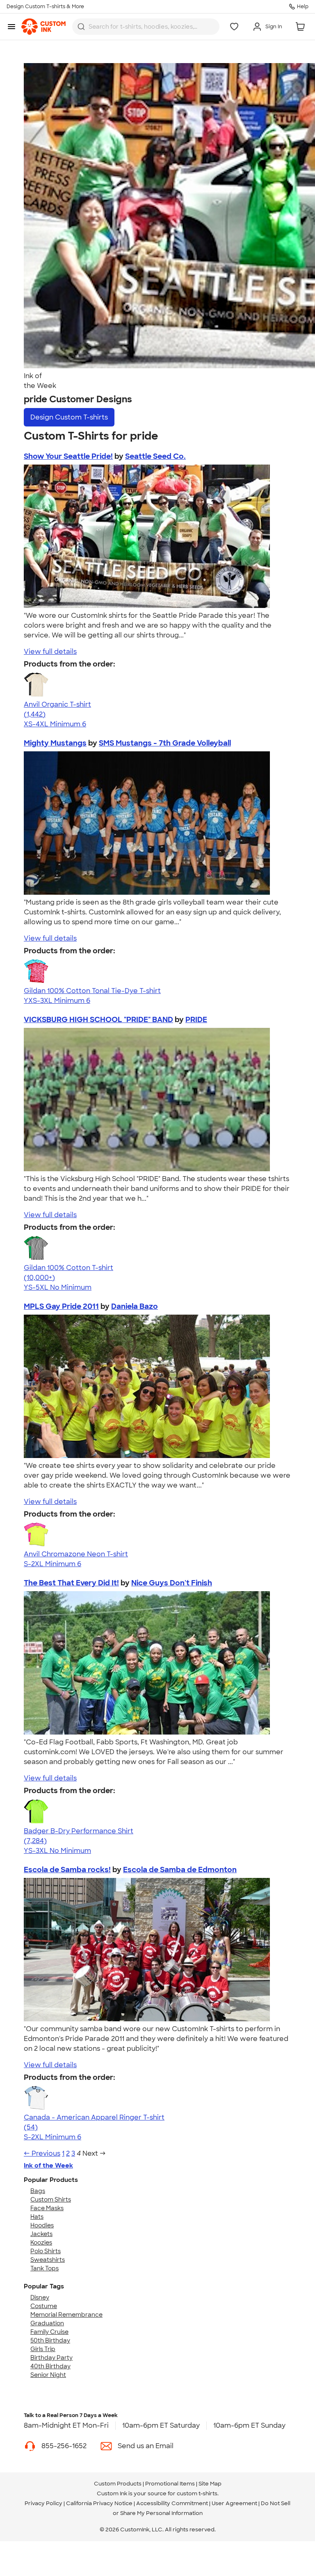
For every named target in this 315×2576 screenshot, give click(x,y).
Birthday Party (51, 2358)
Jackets (41, 2234)
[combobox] (146, 27)
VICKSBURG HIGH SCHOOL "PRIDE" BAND (98, 1020)
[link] (43, 27)
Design (69, 417)
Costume (44, 2306)
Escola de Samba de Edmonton (180, 1870)
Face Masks (47, 2208)
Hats (37, 2217)
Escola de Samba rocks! (67, 1870)
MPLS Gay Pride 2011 (61, 1306)
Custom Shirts (51, 2200)
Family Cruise (49, 2332)
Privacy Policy (43, 2503)
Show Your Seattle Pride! (68, 456)
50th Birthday (50, 2340)
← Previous (42, 2153)
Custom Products (118, 2484)
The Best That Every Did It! (71, 1583)
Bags (38, 2191)
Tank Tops (45, 2268)
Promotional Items (170, 2484)
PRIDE (196, 1020)
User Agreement (234, 2503)
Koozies (41, 2243)
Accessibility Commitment (172, 2503)
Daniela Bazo (135, 1306)
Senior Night (48, 2375)
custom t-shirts (197, 2493)
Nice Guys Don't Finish (172, 1583)
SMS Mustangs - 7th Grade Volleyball (165, 743)
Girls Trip (43, 2349)
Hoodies (42, 2225)
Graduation (47, 2323)
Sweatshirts (48, 2260)
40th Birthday (50, 2366)
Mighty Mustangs (55, 743)
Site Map (210, 2484)
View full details (50, 652)
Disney (40, 2297)
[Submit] (81, 27)
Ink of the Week (48, 2166)
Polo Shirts (46, 2251)
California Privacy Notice (99, 2503)
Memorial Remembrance (66, 2315)
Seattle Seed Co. (155, 456)
